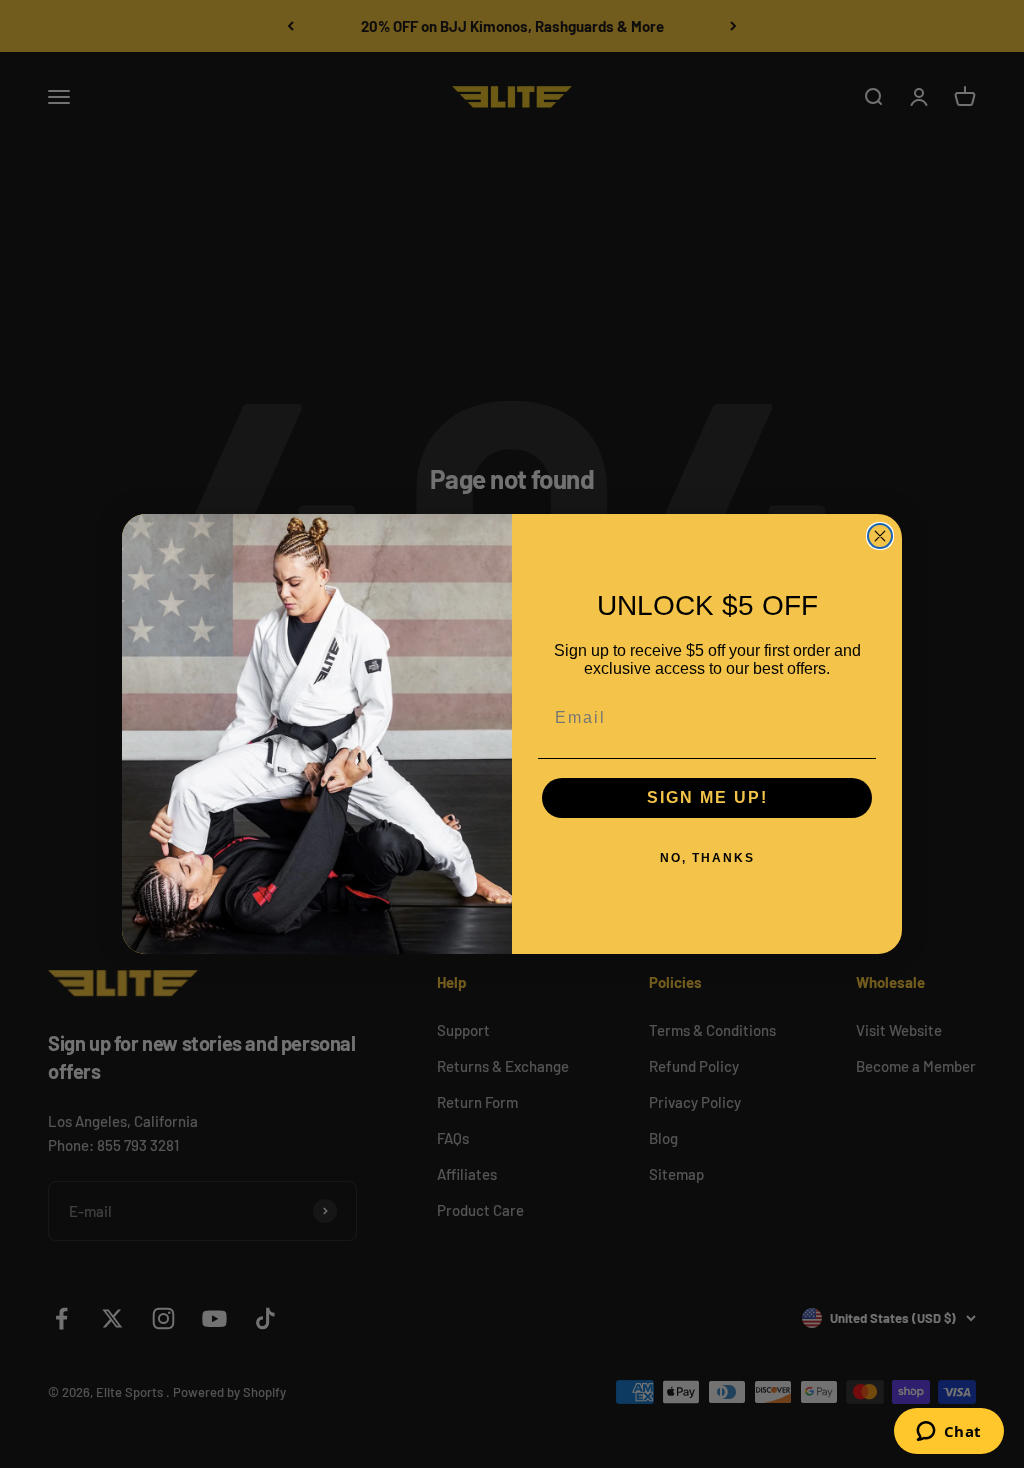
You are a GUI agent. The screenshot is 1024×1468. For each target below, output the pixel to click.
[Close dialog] (880, 536)
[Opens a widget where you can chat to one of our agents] (948, 1433)
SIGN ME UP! (707, 797)
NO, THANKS (707, 858)
